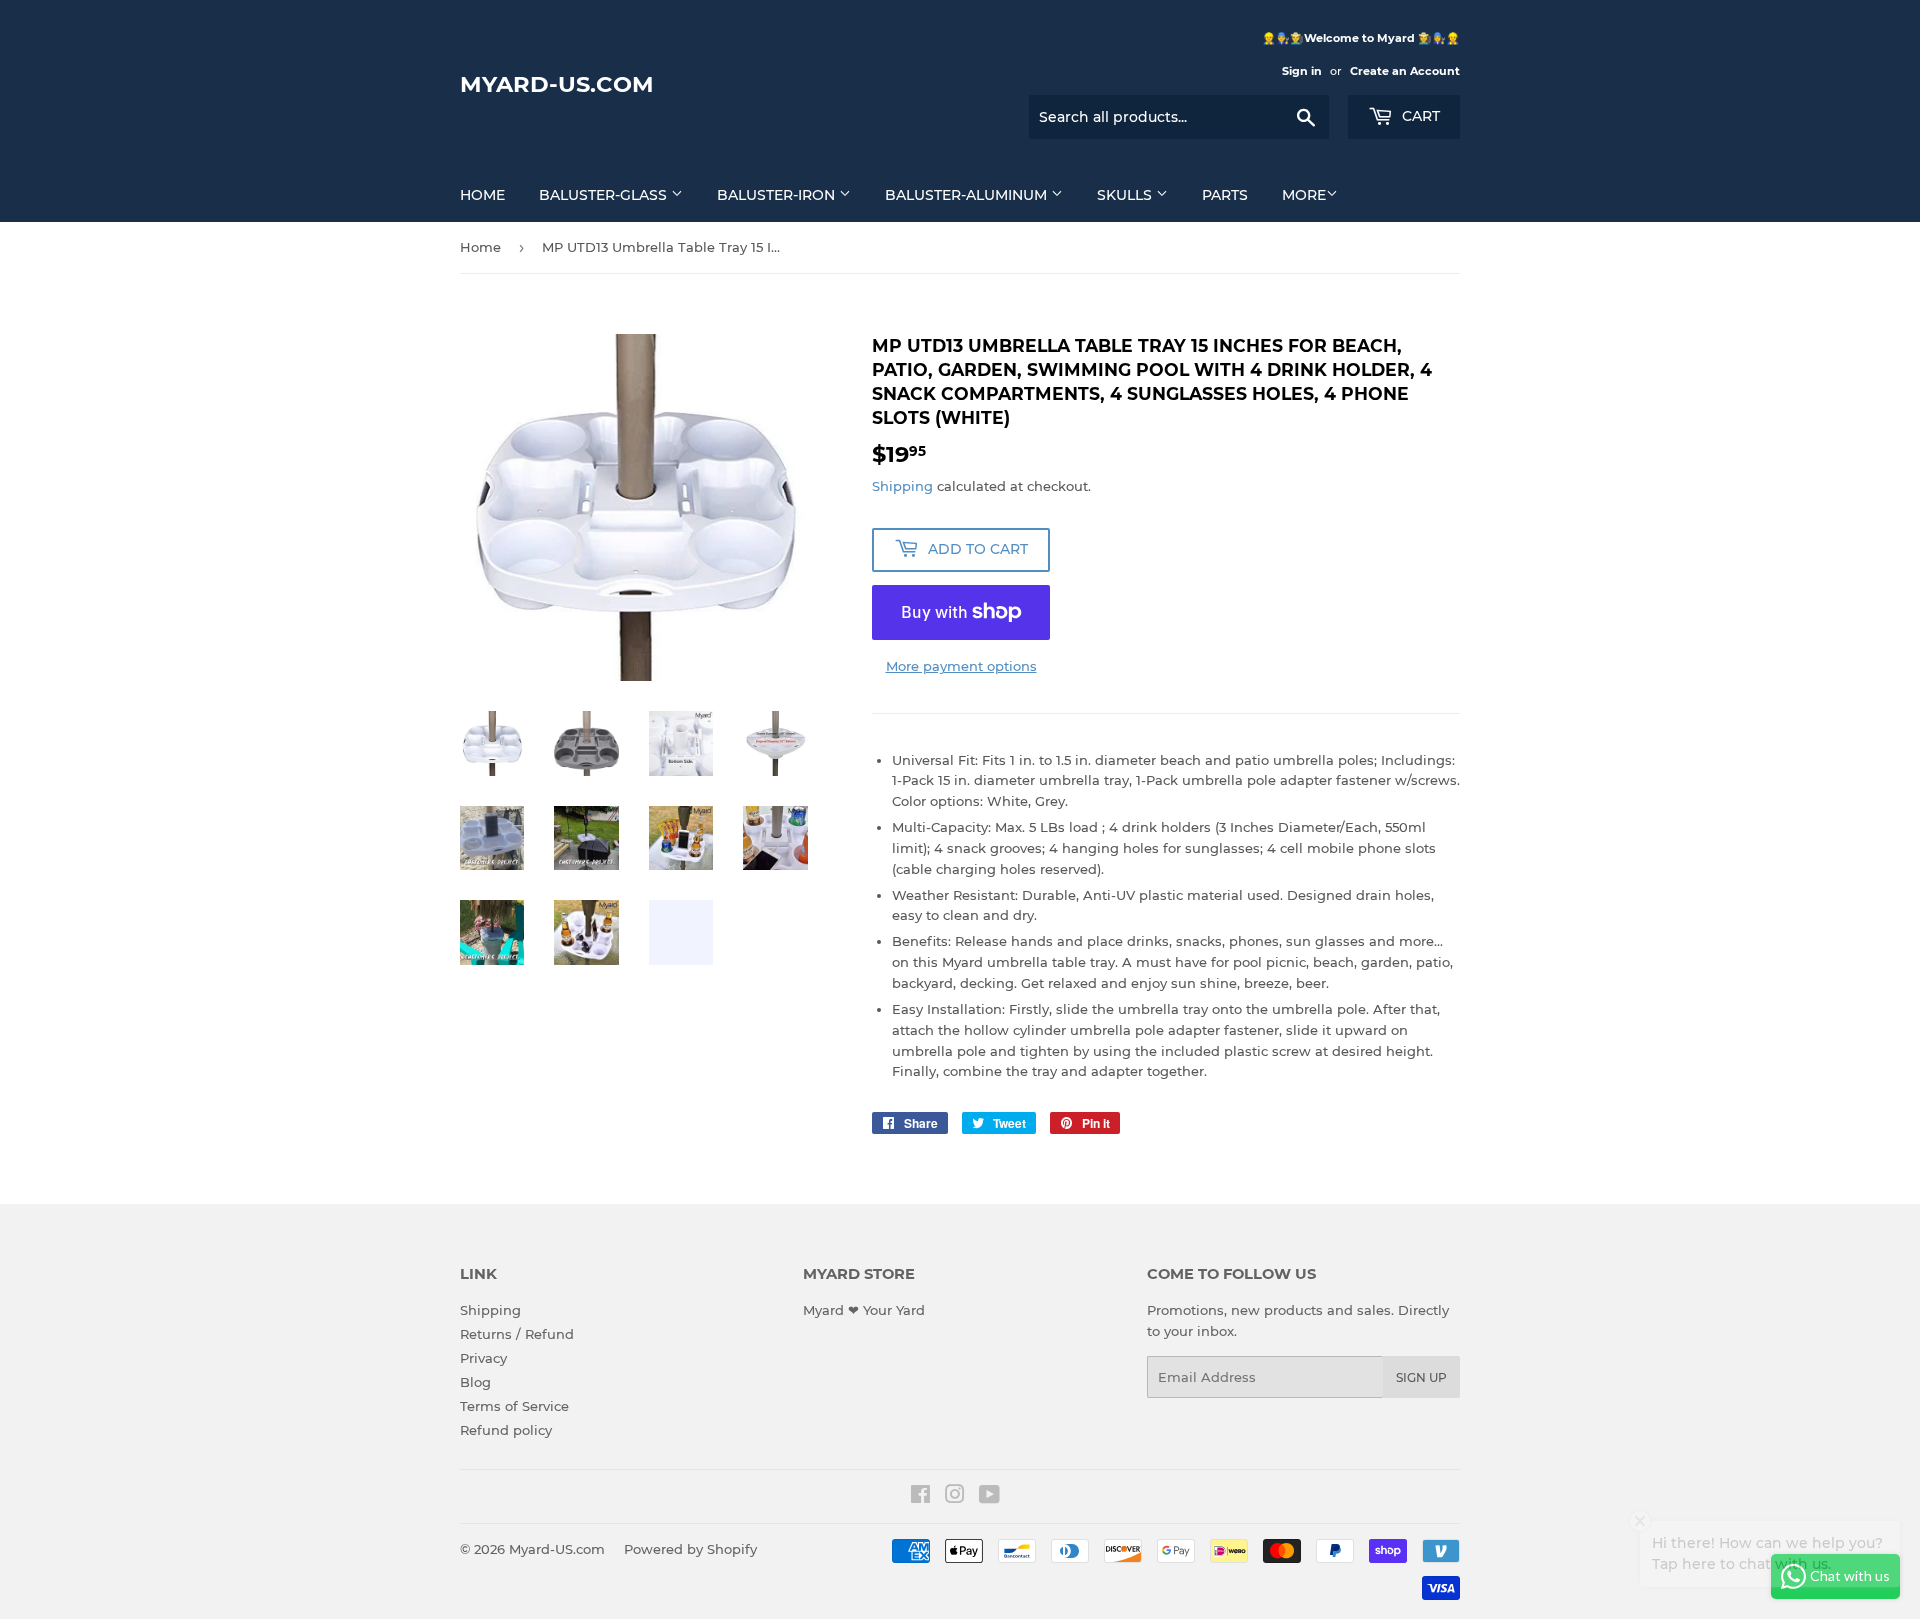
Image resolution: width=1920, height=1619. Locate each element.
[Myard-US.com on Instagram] (955, 1497)
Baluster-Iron (778, 195)
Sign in (1302, 71)
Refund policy (506, 1430)
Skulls (1126, 195)
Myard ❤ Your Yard (864, 1310)
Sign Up (1421, 1377)
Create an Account (1405, 71)
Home (482, 195)
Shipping (902, 486)
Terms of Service (514, 1406)
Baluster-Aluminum (968, 195)
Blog (475, 1382)
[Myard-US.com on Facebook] (920, 1497)
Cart (1419, 116)
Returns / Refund (517, 1334)
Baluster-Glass (605, 195)
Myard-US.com (557, 84)
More (1304, 195)
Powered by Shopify (690, 1549)
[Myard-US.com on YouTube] (989, 1497)
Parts (1225, 195)
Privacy (483, 1358)
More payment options (961, 666)
